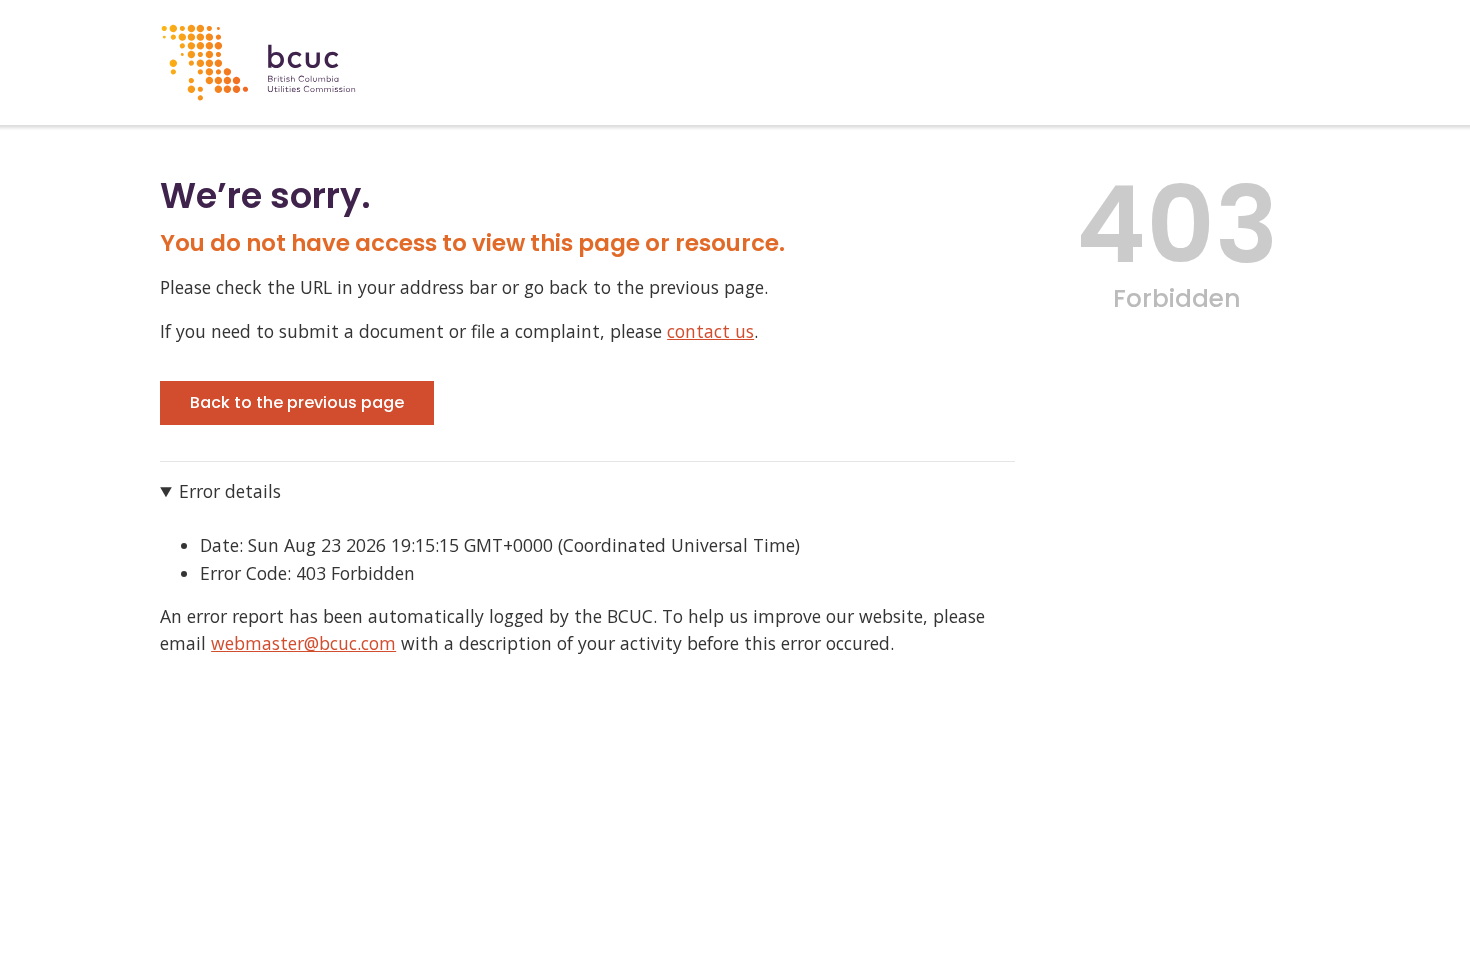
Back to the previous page (297, 402)
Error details (230, 491)
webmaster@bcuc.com (303, 643)
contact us (710, 331)
